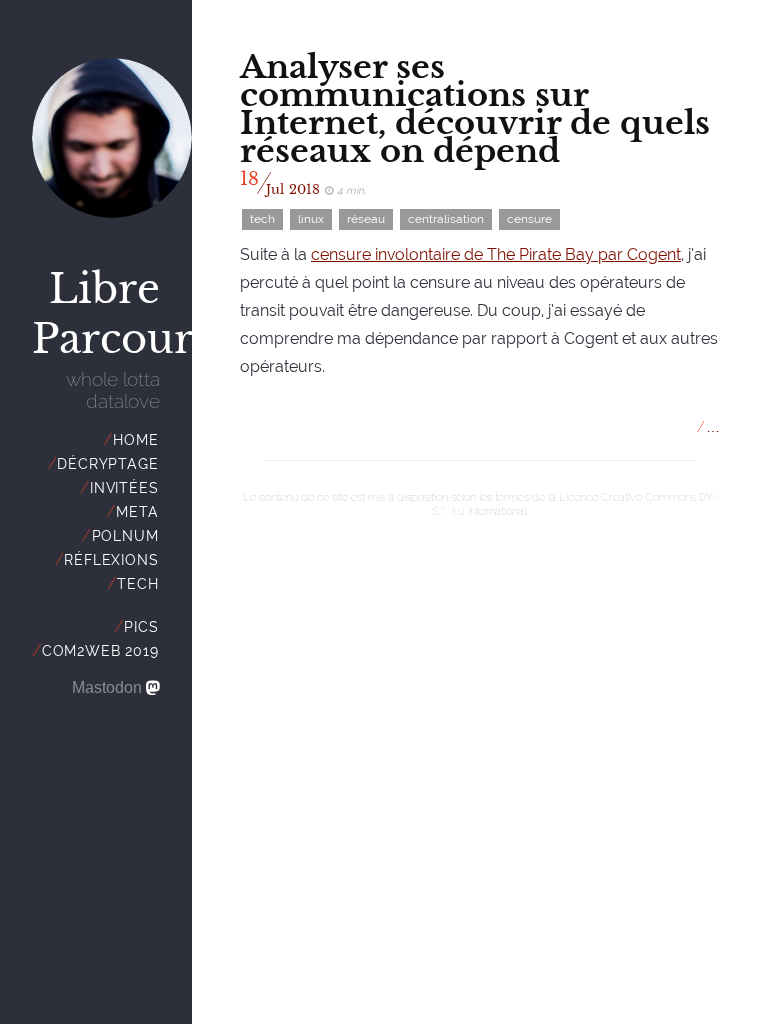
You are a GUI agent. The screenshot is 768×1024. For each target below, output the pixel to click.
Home (135, 440)
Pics (141, 627)
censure (529, 219)
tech (137, 584)
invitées (124, 488)
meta (137, 512)
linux (311, 219)
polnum (125, 536)
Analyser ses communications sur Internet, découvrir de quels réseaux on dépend (475, 109)
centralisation (446, 219)
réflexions (111, 560)
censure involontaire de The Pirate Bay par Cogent (496, 254)
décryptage (107, 464)
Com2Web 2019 (100, 651)
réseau (366, 219)
